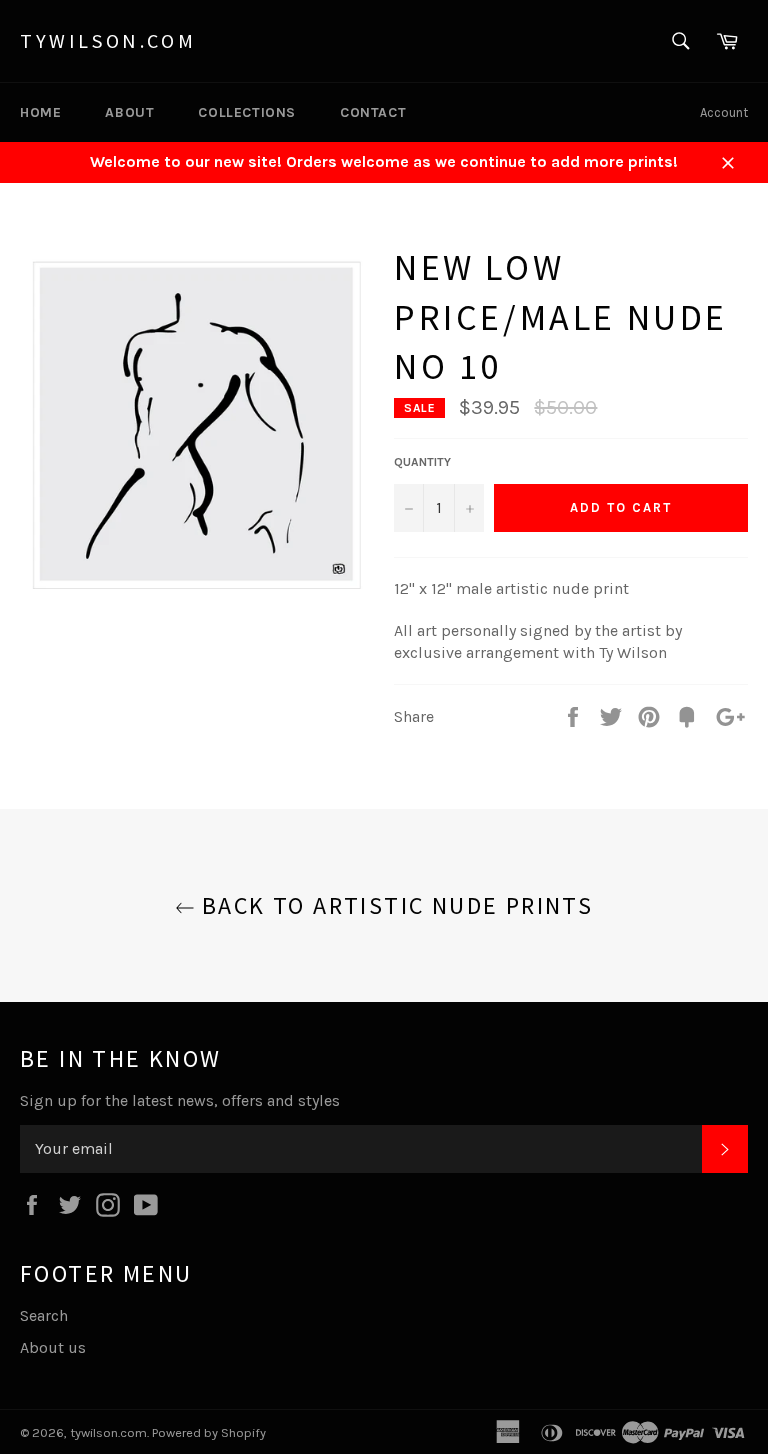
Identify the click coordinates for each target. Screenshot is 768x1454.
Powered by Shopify (209, 1432)
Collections (247, 112)
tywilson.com (108, 40)
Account (724, 112)
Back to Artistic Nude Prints (394, 905)
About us (53, 1347)
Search (44, 1315)
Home (40, 112)
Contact (373, 112)
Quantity (422, 462)
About (129, 112)
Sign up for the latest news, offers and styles (180, 1100)
